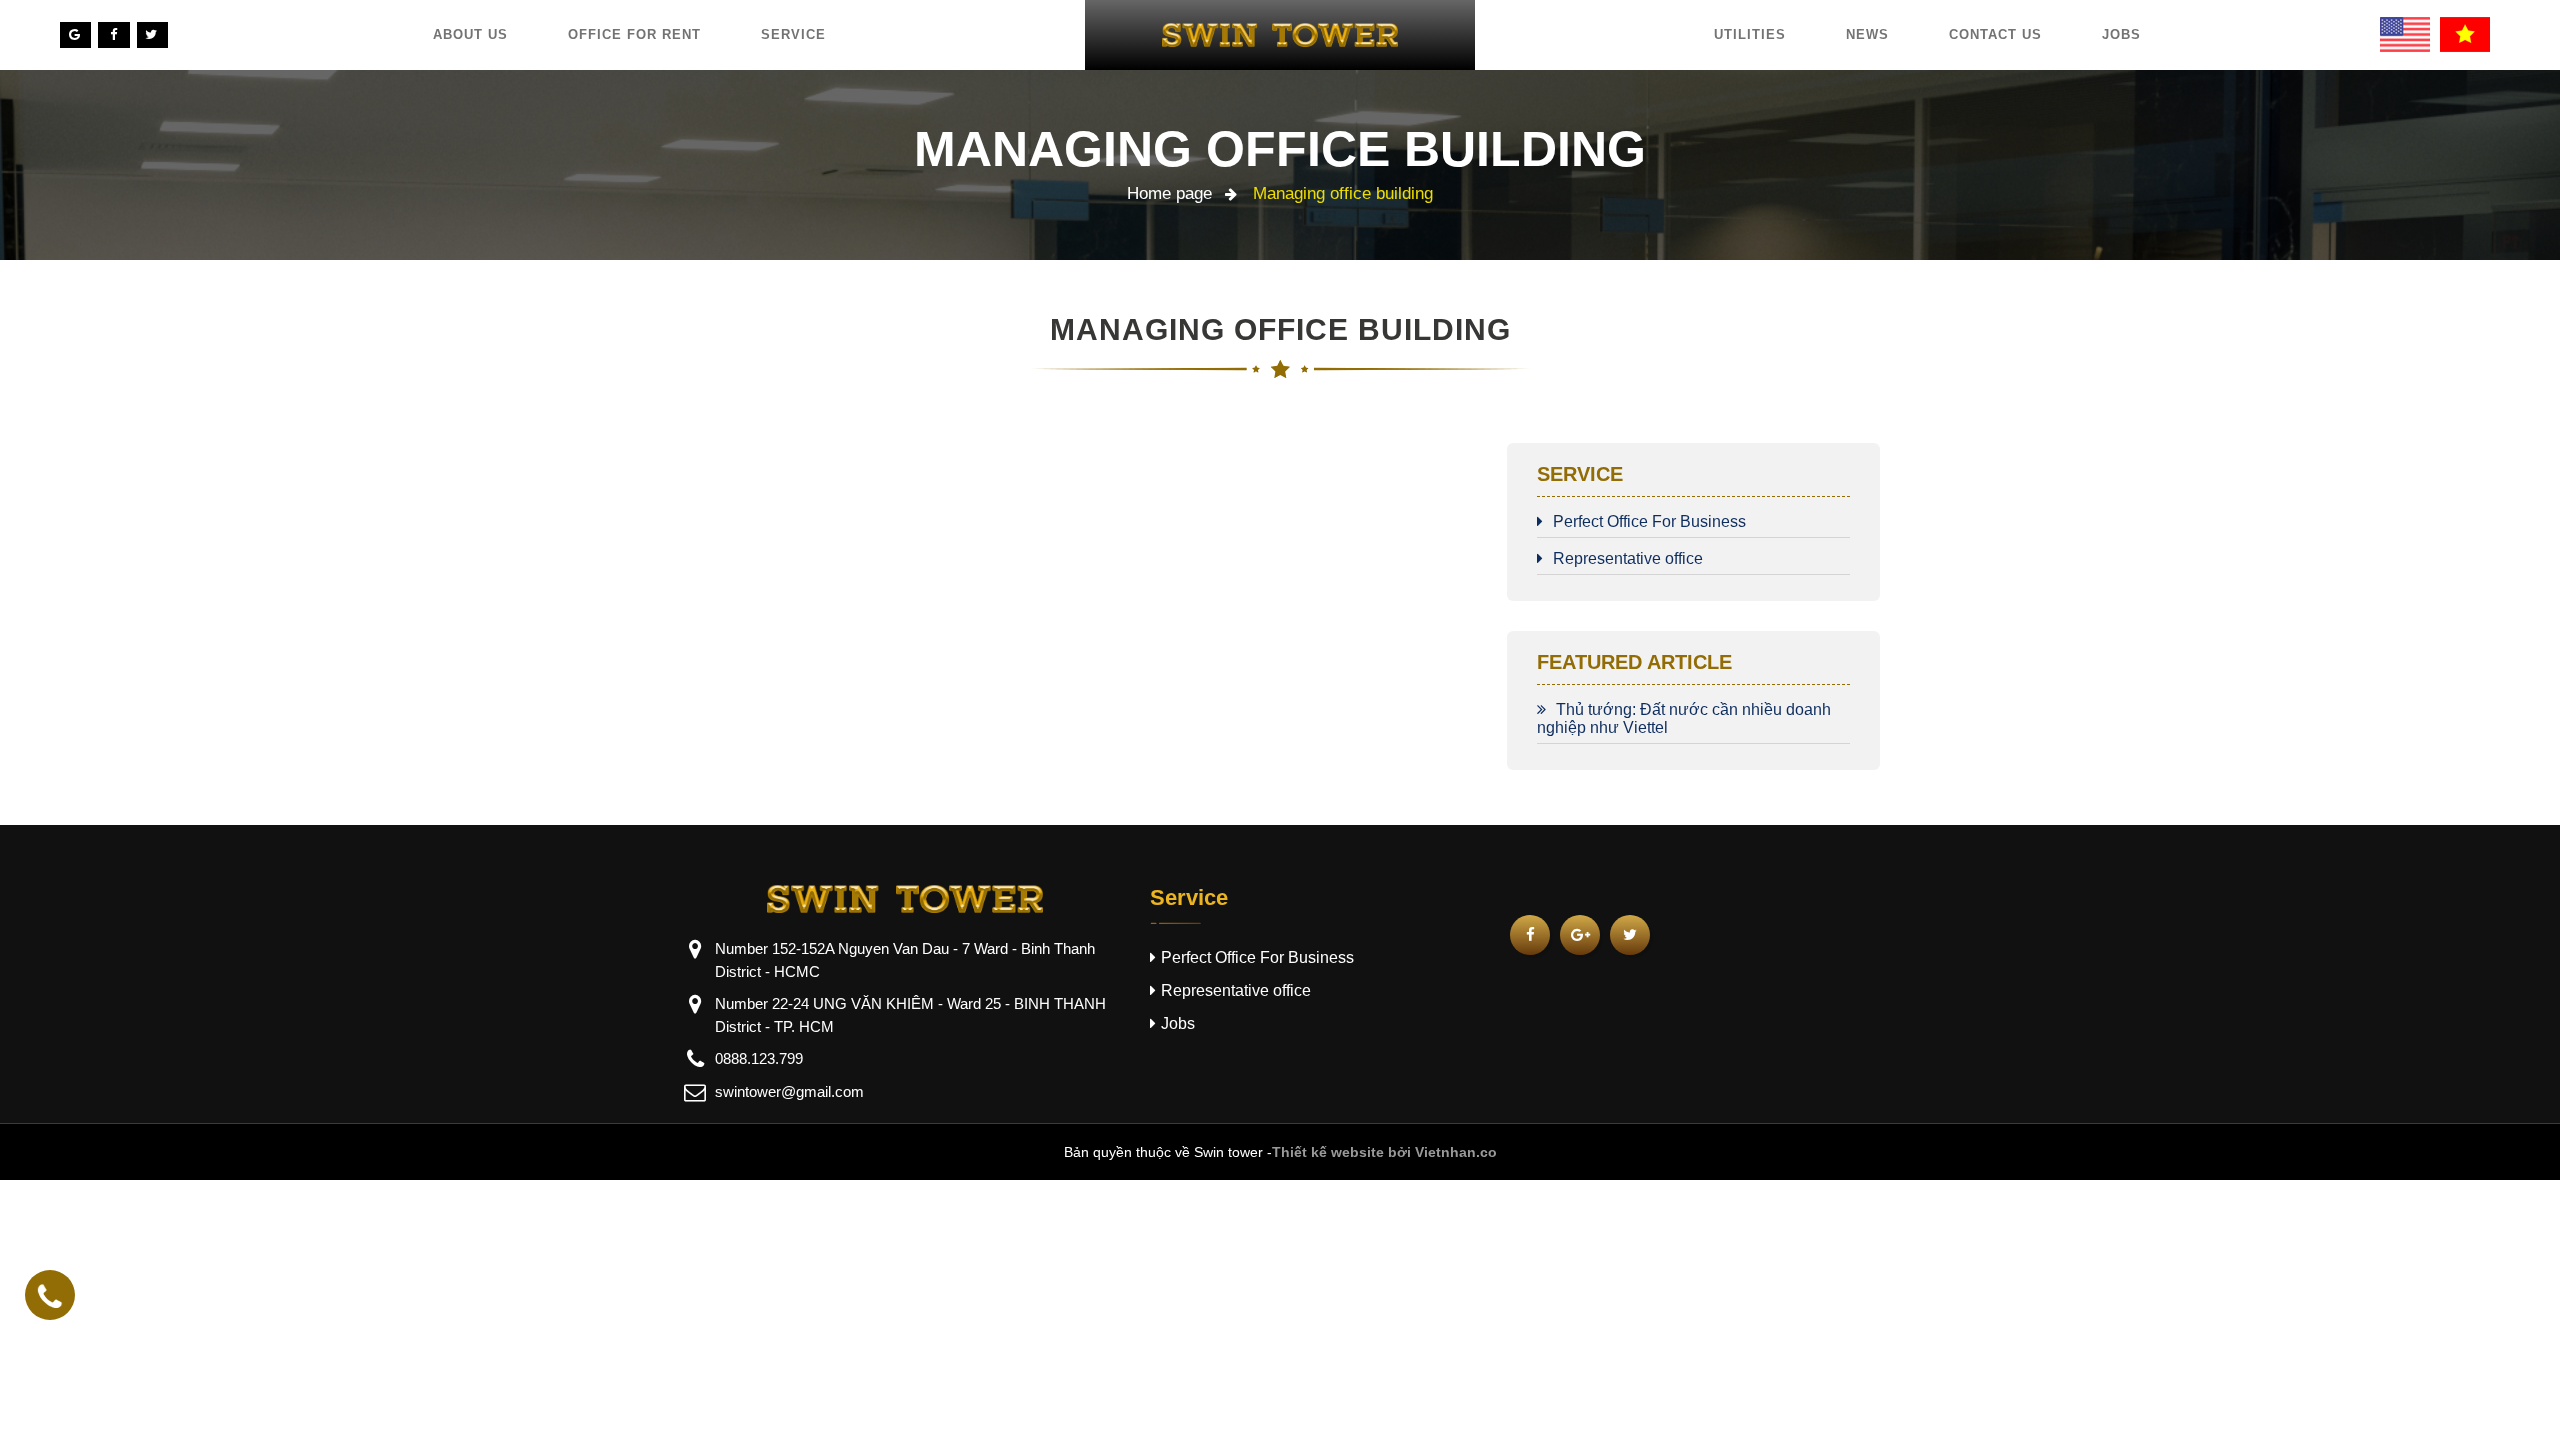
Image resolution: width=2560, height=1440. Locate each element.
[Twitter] (152, 35)
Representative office (1628, 558)
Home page (1169, 193)
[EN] (2405, 34)
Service (793, 34)
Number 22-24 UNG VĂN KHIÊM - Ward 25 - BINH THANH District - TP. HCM (910, 1015)
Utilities (1750, 34)
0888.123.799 (759, 1058)
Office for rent (634, 34)
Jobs (2121, 34)
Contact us (1995, 34)
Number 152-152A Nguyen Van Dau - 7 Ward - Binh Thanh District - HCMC (905, 960)
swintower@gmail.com (789, 1091)
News (1867, 34)
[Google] (75, 35)
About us (470, 34)
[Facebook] (113, 35)
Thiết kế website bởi (1341, 1152)
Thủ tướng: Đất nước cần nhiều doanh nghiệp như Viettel (1684, 718)
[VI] (2465, 34)
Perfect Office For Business (1649, 521)
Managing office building (1280, 149)
